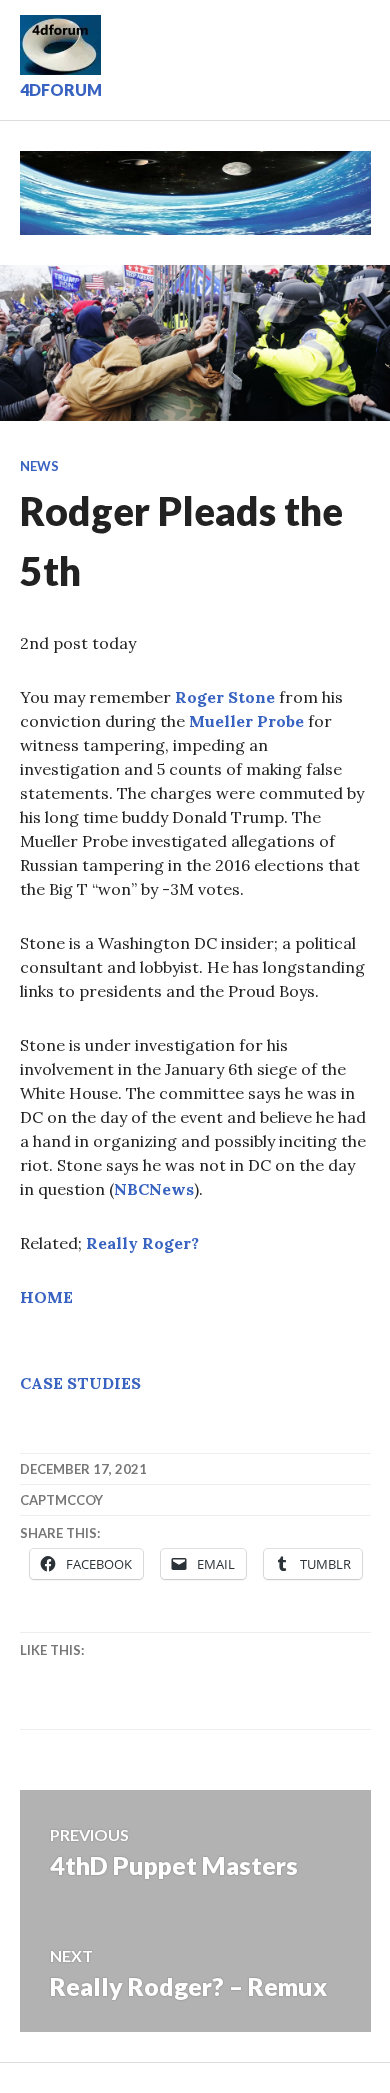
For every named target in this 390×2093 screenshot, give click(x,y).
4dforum (61, 89)
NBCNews (154, 1189)
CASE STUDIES (80, 1383)
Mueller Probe (246, 721)
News (39, 466)
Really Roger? (142, 1243)
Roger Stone (225, 697)
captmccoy (61, 1500)
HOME (46, 1297)
